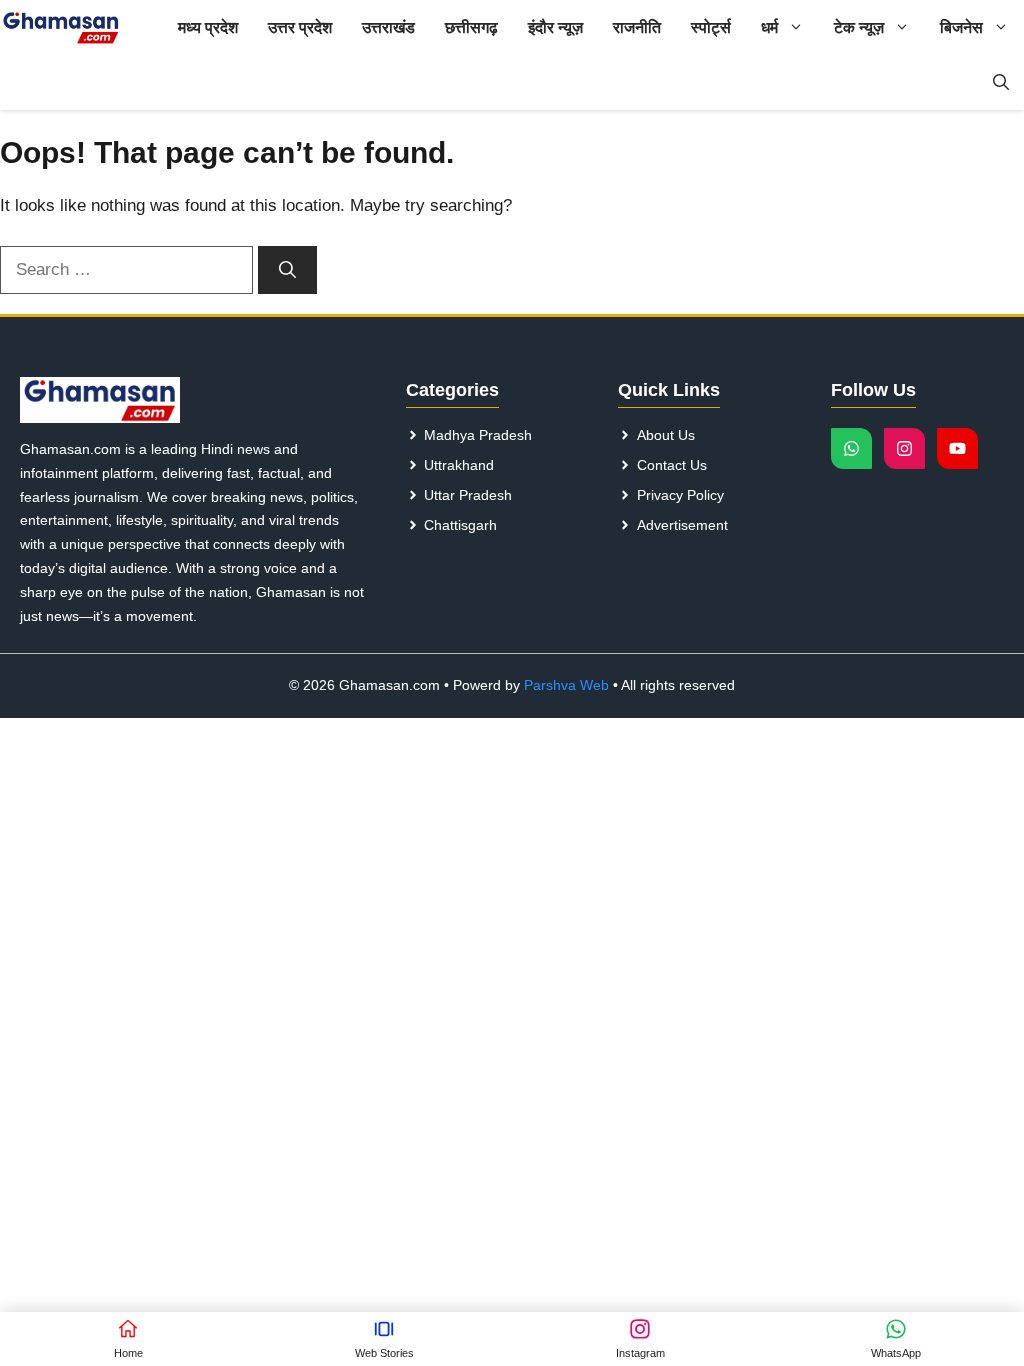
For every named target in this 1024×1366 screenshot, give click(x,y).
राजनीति (637, 27)
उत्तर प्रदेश (300, 27)
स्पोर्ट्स (711, 27)
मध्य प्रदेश (208, 27)
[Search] (287, 270)
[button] (1001, 82)
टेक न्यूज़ (859, 27)
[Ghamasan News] (61, 27)
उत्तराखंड (388, 27)
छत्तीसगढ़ (471, 27)
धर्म (769, 27)
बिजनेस (961, 27)
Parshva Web (566, 685)
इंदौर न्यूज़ (555, 27)
